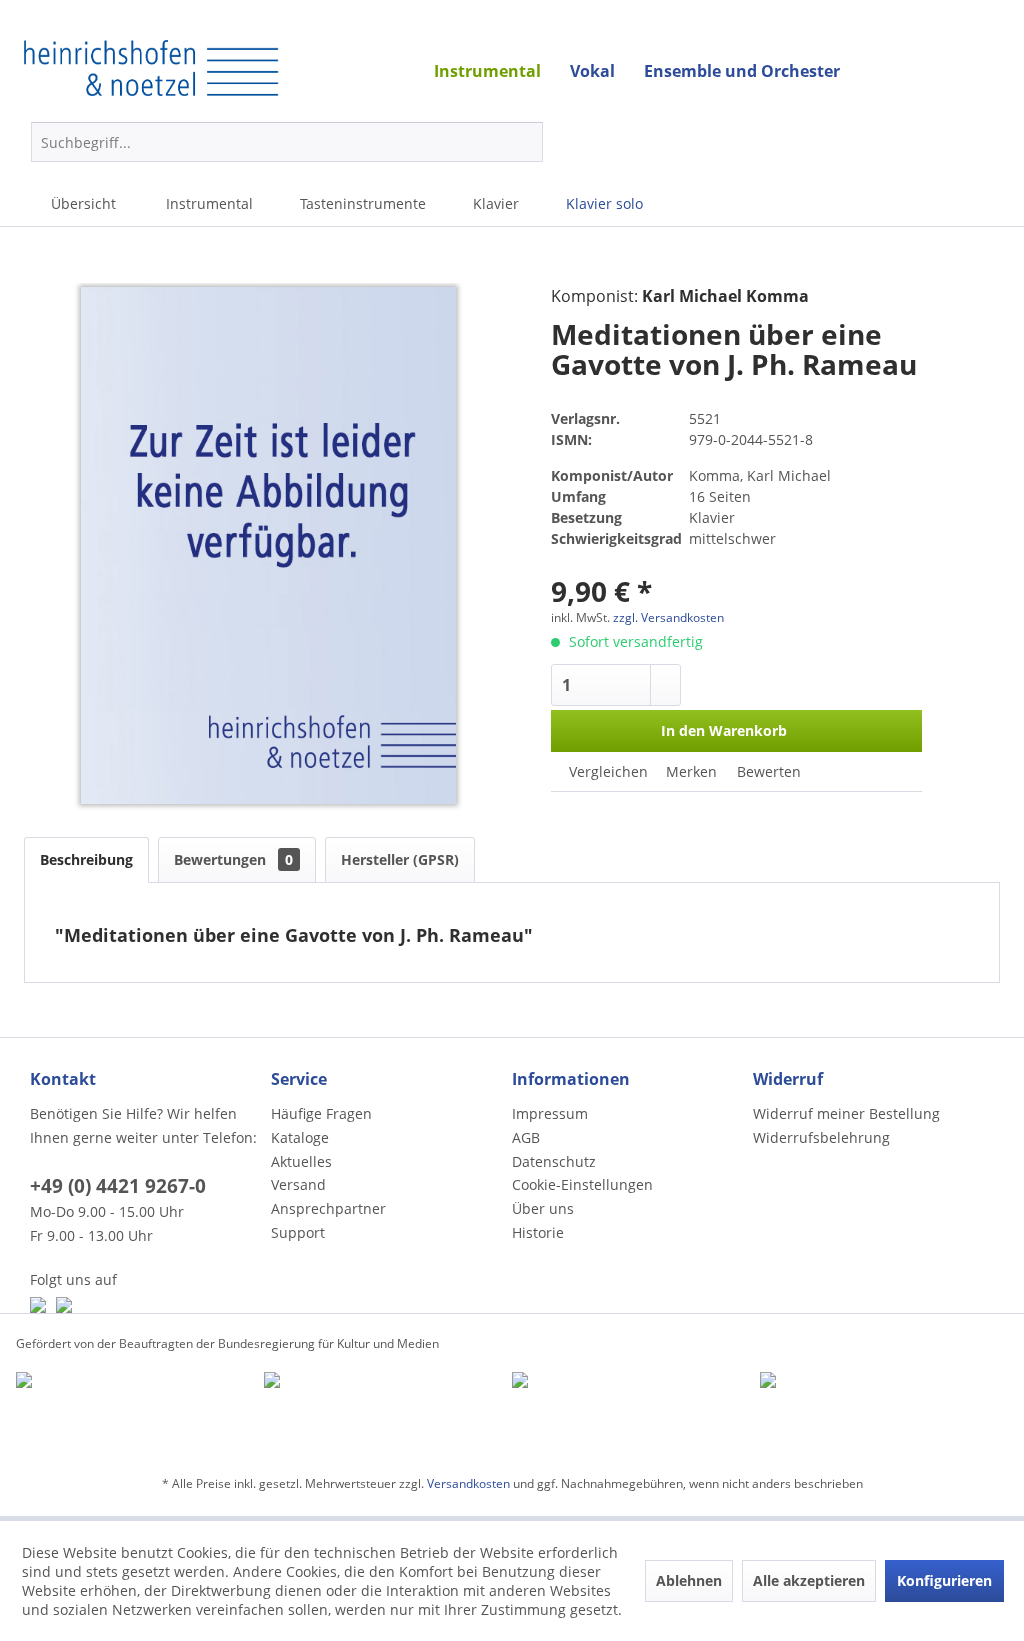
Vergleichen (606, 771)
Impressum (550, 1113)
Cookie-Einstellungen (582, 1184)
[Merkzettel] (992, 146)
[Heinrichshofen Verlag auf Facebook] (38, 1305)
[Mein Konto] (944, 142)
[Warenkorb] (882, 142)
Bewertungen (233, 859)
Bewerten (767, 771)
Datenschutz (554, 1161)
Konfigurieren (944, 1580)
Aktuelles (301, 1161)
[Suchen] (524, 142)
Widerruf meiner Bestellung (846, 1113)
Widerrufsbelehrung (821, 1137)
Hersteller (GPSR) (400, 859)
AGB (526, 1137)
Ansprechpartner (328, 1208)
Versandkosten (468, 1483)
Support (298, 1232)
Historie (538, 1232)
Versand (298, 1184)
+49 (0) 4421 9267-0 (118, 1186)
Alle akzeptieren (809, 1580)
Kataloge (300, 1137)
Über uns (543, 1208)
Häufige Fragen (321, 1113)
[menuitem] (287, 142)
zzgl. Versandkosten (668, 617)
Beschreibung (86, 859)
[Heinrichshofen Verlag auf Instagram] (64, 1305)
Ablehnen (689, 1580)
